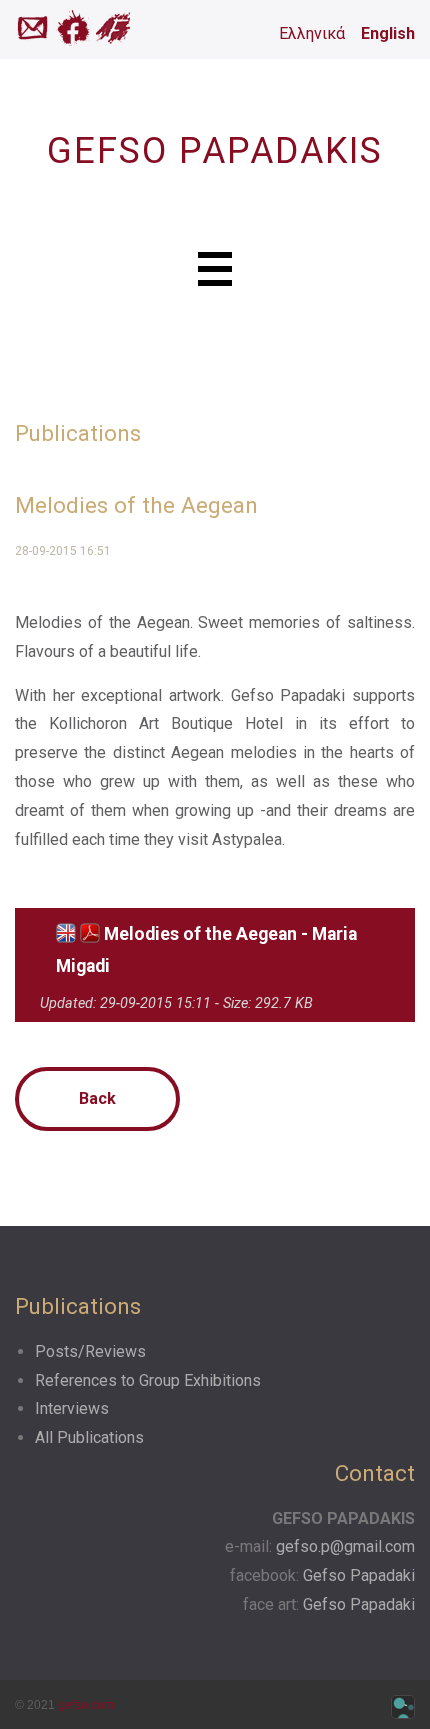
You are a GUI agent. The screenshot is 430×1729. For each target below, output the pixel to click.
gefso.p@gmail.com (345, 1546)
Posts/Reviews (90, 1351)
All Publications (89, 1437)
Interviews (72, 1408)
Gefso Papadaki (359, 1575)
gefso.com (86, 1705)
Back (97, 1098)
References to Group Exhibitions (148, 1380)
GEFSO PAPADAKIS (215, 151)
